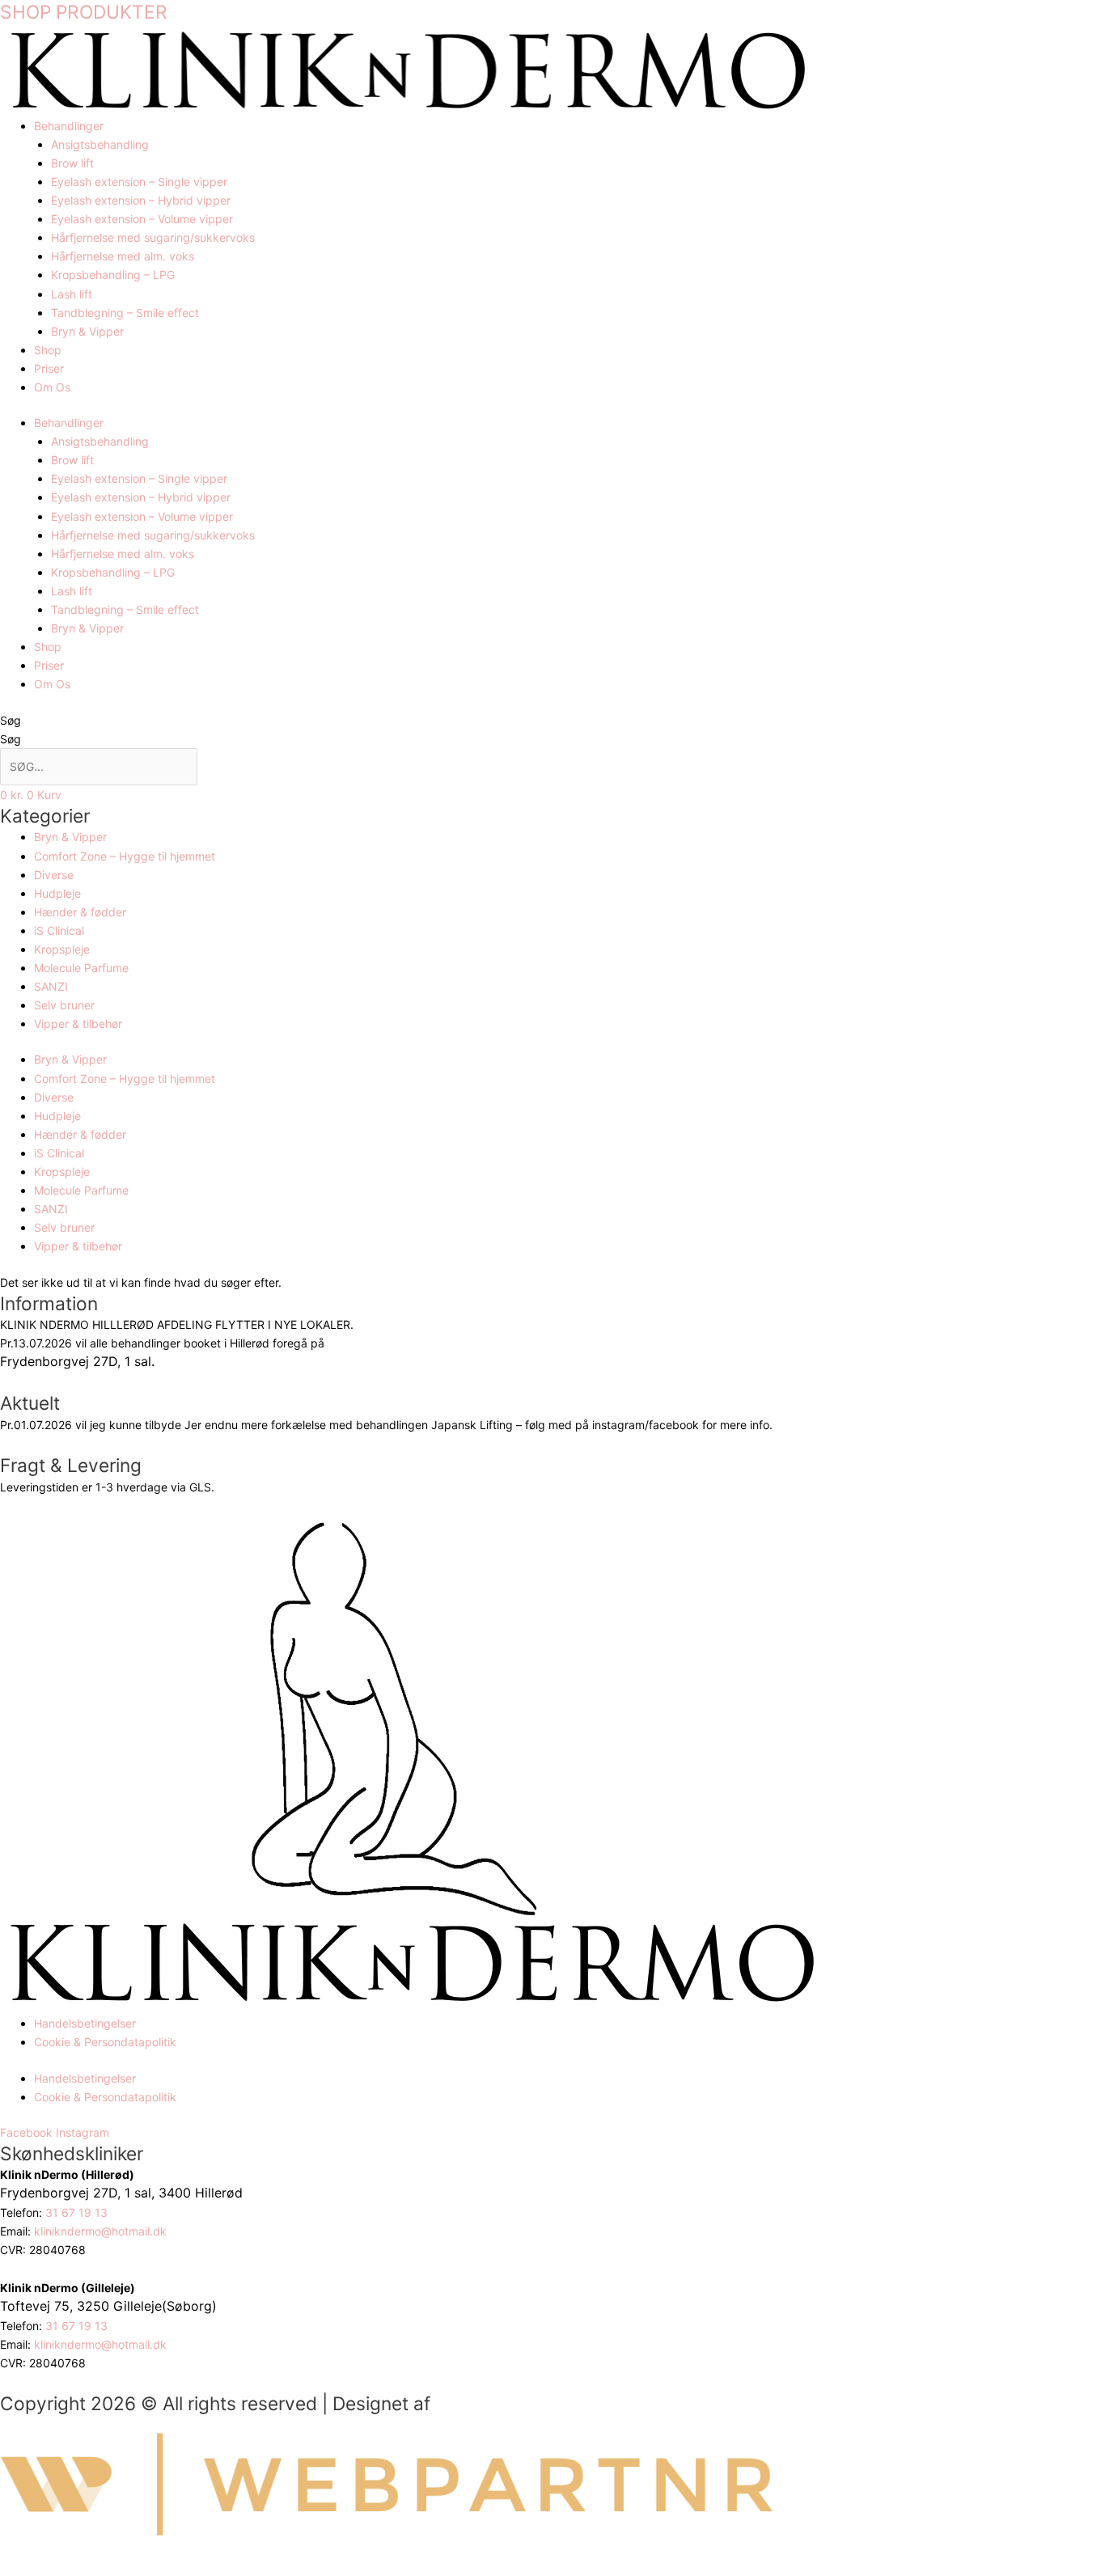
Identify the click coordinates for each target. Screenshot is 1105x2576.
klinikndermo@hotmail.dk (102, 2231)
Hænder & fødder (80, 912)
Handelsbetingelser (85, 2023)
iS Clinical (59, 931)
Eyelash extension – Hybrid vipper (141, 200)
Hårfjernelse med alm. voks (123, 256)
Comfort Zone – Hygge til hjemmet (125, 856)
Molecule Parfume (81, 968)
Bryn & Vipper (87, 331)
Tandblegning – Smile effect (125, 313)
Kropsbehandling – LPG (113, 275)
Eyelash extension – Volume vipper (142, 219)
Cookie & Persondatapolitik (105, 2042)
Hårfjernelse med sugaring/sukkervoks (153, 237)
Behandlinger (69, 126)
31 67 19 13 (78, 2212)
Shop (48, 350)
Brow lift (72, 163)
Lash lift (72, 294)
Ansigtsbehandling (100, 144)
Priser (49, 368)
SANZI (51, 986)
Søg (11, 720)
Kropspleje (62, 949)
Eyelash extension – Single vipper (139, 182)
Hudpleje (57, 893)
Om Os (52, 387)
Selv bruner (64, 1005)
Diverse (54, 875)
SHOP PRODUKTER (84, 12)
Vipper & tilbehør (78, 1024)
